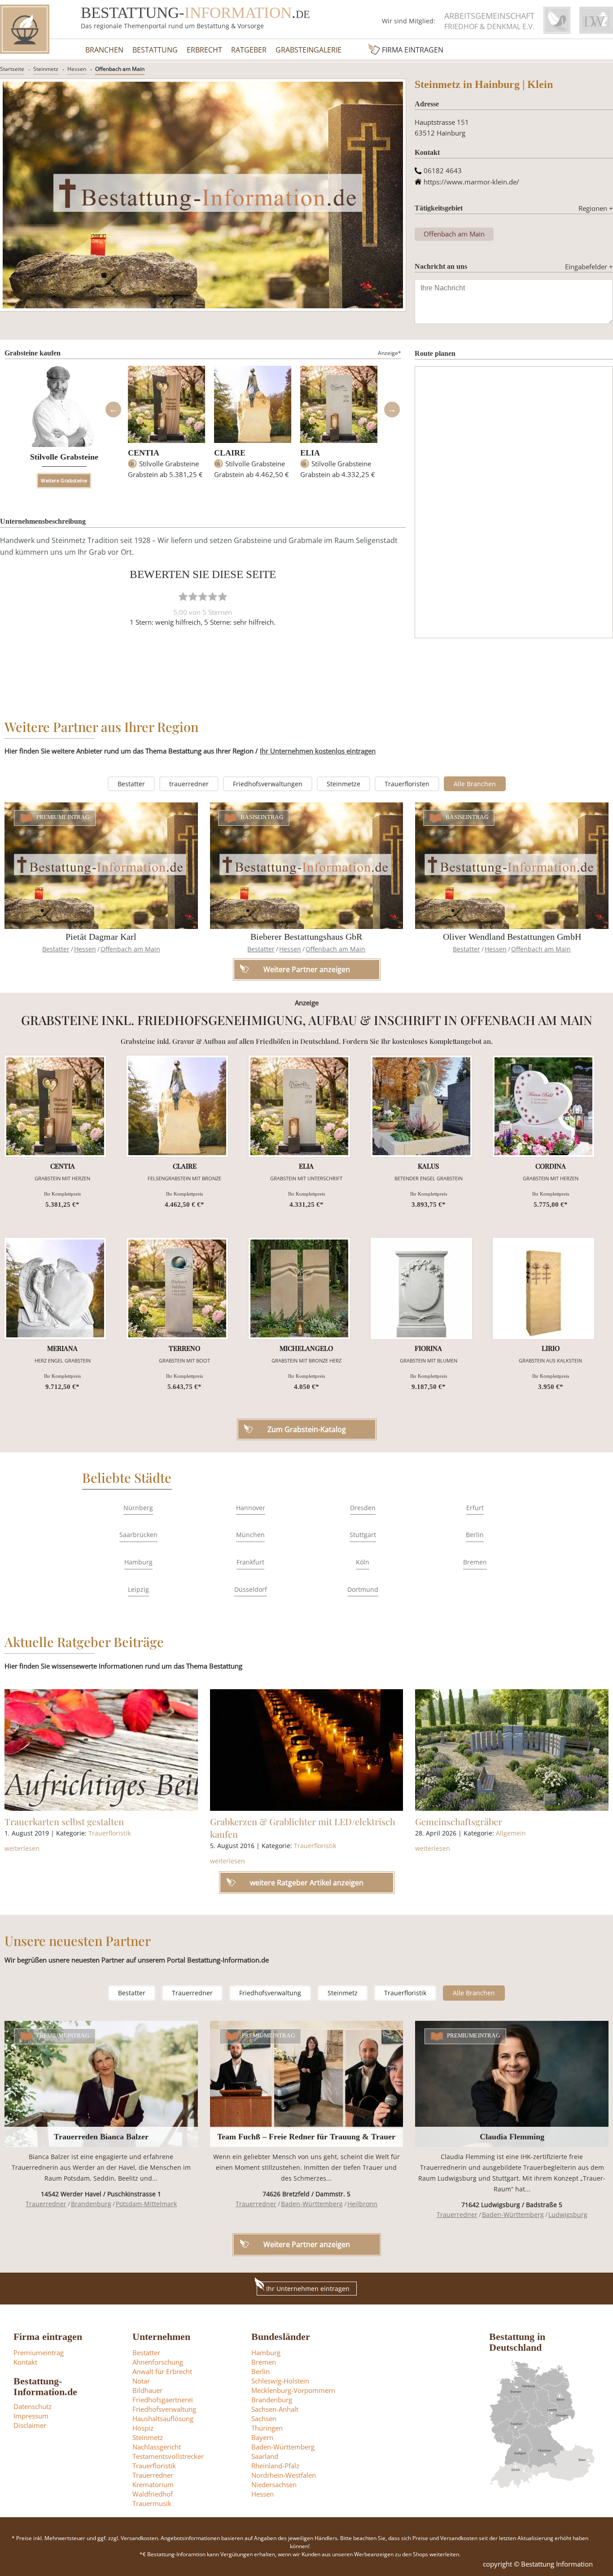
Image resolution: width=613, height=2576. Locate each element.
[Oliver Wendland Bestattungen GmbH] (512, 865)
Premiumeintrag (63, 818)
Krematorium (153, 2484)
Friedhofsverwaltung (270, 1993)
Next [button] (392, 410)
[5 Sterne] (223, 596)
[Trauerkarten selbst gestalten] (101, 1750)
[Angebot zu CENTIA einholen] (55, 1106)
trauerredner (189, 784)
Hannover (251, 1508)
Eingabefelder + (589, 267)
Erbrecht (204, 50)
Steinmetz (46, 69)
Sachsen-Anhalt (275, 2409)
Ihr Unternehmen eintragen (308, 2289)
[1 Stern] (183, 596)
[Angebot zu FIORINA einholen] (421, 1288)
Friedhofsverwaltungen (268, 784)
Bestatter (131, 784)
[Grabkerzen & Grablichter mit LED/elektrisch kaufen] (307, 1750)
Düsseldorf (251, 1589)
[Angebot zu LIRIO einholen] (543, 1288)
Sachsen (264, 2418)
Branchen (104, 50)
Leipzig (138, 1589)
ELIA (310, 453)
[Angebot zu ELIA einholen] (299, 1106)
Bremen (475, 1562)
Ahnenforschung (158, 2362)
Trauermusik (152, 2503)
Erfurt (475, 1508)
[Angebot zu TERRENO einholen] (177, 1288)
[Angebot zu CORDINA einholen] (543, 1106)
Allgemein (511, 1833)
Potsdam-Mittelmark (146, 2204)
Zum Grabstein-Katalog (307, 1429)
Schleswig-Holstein (280, 2381)
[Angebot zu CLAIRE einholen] (177, 1106)
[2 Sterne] (193, 596)
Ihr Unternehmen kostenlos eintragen (318, 751)
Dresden (363, 1508)
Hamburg (138, 1562)
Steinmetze (344, 784)
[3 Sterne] (203, 596)
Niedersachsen (274, 2484)
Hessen (77, 69)
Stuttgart (363, 1535)
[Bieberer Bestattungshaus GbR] (307, 865)
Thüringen (267, 2428)
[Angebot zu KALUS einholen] (421, 1106)
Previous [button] (113, 410)
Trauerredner (192, 1993)
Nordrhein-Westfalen (284, 2475)
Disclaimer (30, 2425)
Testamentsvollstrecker (168, 2456)
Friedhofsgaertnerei (163, 2400)
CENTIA (144, 453)
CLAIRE (230, 453)
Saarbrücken (138, 1535)
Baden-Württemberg (312, 2204)
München (250, 1535)
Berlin (475, 1535)
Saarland (265, 2456)
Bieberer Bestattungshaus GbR (306, 937)
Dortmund (363, 1589)
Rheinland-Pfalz (275, 2466)
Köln (363, 1562)
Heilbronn (362, 2204)
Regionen (596, 208)
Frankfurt (250, 1562)
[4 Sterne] (213, 596)
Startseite (12, 69)
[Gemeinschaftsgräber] (512, 1750)
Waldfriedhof (153, 2494)
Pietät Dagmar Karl (101, 937)
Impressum (31, 2416)
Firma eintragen (413, 50)
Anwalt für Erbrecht (162, 2371)
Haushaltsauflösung (163, 2418)
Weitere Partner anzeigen (307, 2244)
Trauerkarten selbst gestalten (64, 1821)
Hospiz (143, 2428)
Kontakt (25, 2362)
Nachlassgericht (157, 2447)
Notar (141, 2381)
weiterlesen (22, 1848)
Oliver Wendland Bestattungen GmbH (512, 937)
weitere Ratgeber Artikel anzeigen (307, 1883)
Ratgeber (249, 50)
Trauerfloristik (109, 1833)
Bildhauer (147, 2390)
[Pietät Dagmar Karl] (101, 865)
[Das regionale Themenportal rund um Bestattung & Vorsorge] (25, 29)
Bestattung (155, 50)
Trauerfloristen (407, 784)
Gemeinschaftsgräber (459, 1821)
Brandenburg (91, 2204)
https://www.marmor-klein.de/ (471, 182)
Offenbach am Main (120, 69)
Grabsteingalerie (309, 50)
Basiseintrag (262, 818)
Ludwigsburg (568, 2215)
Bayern (262, 2437)
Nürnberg (138, 1508)
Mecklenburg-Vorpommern (293, 2390)
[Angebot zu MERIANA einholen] (55, 1288)
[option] (166, 426)
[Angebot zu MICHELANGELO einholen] (299, 1288)
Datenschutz (33, 2406)
